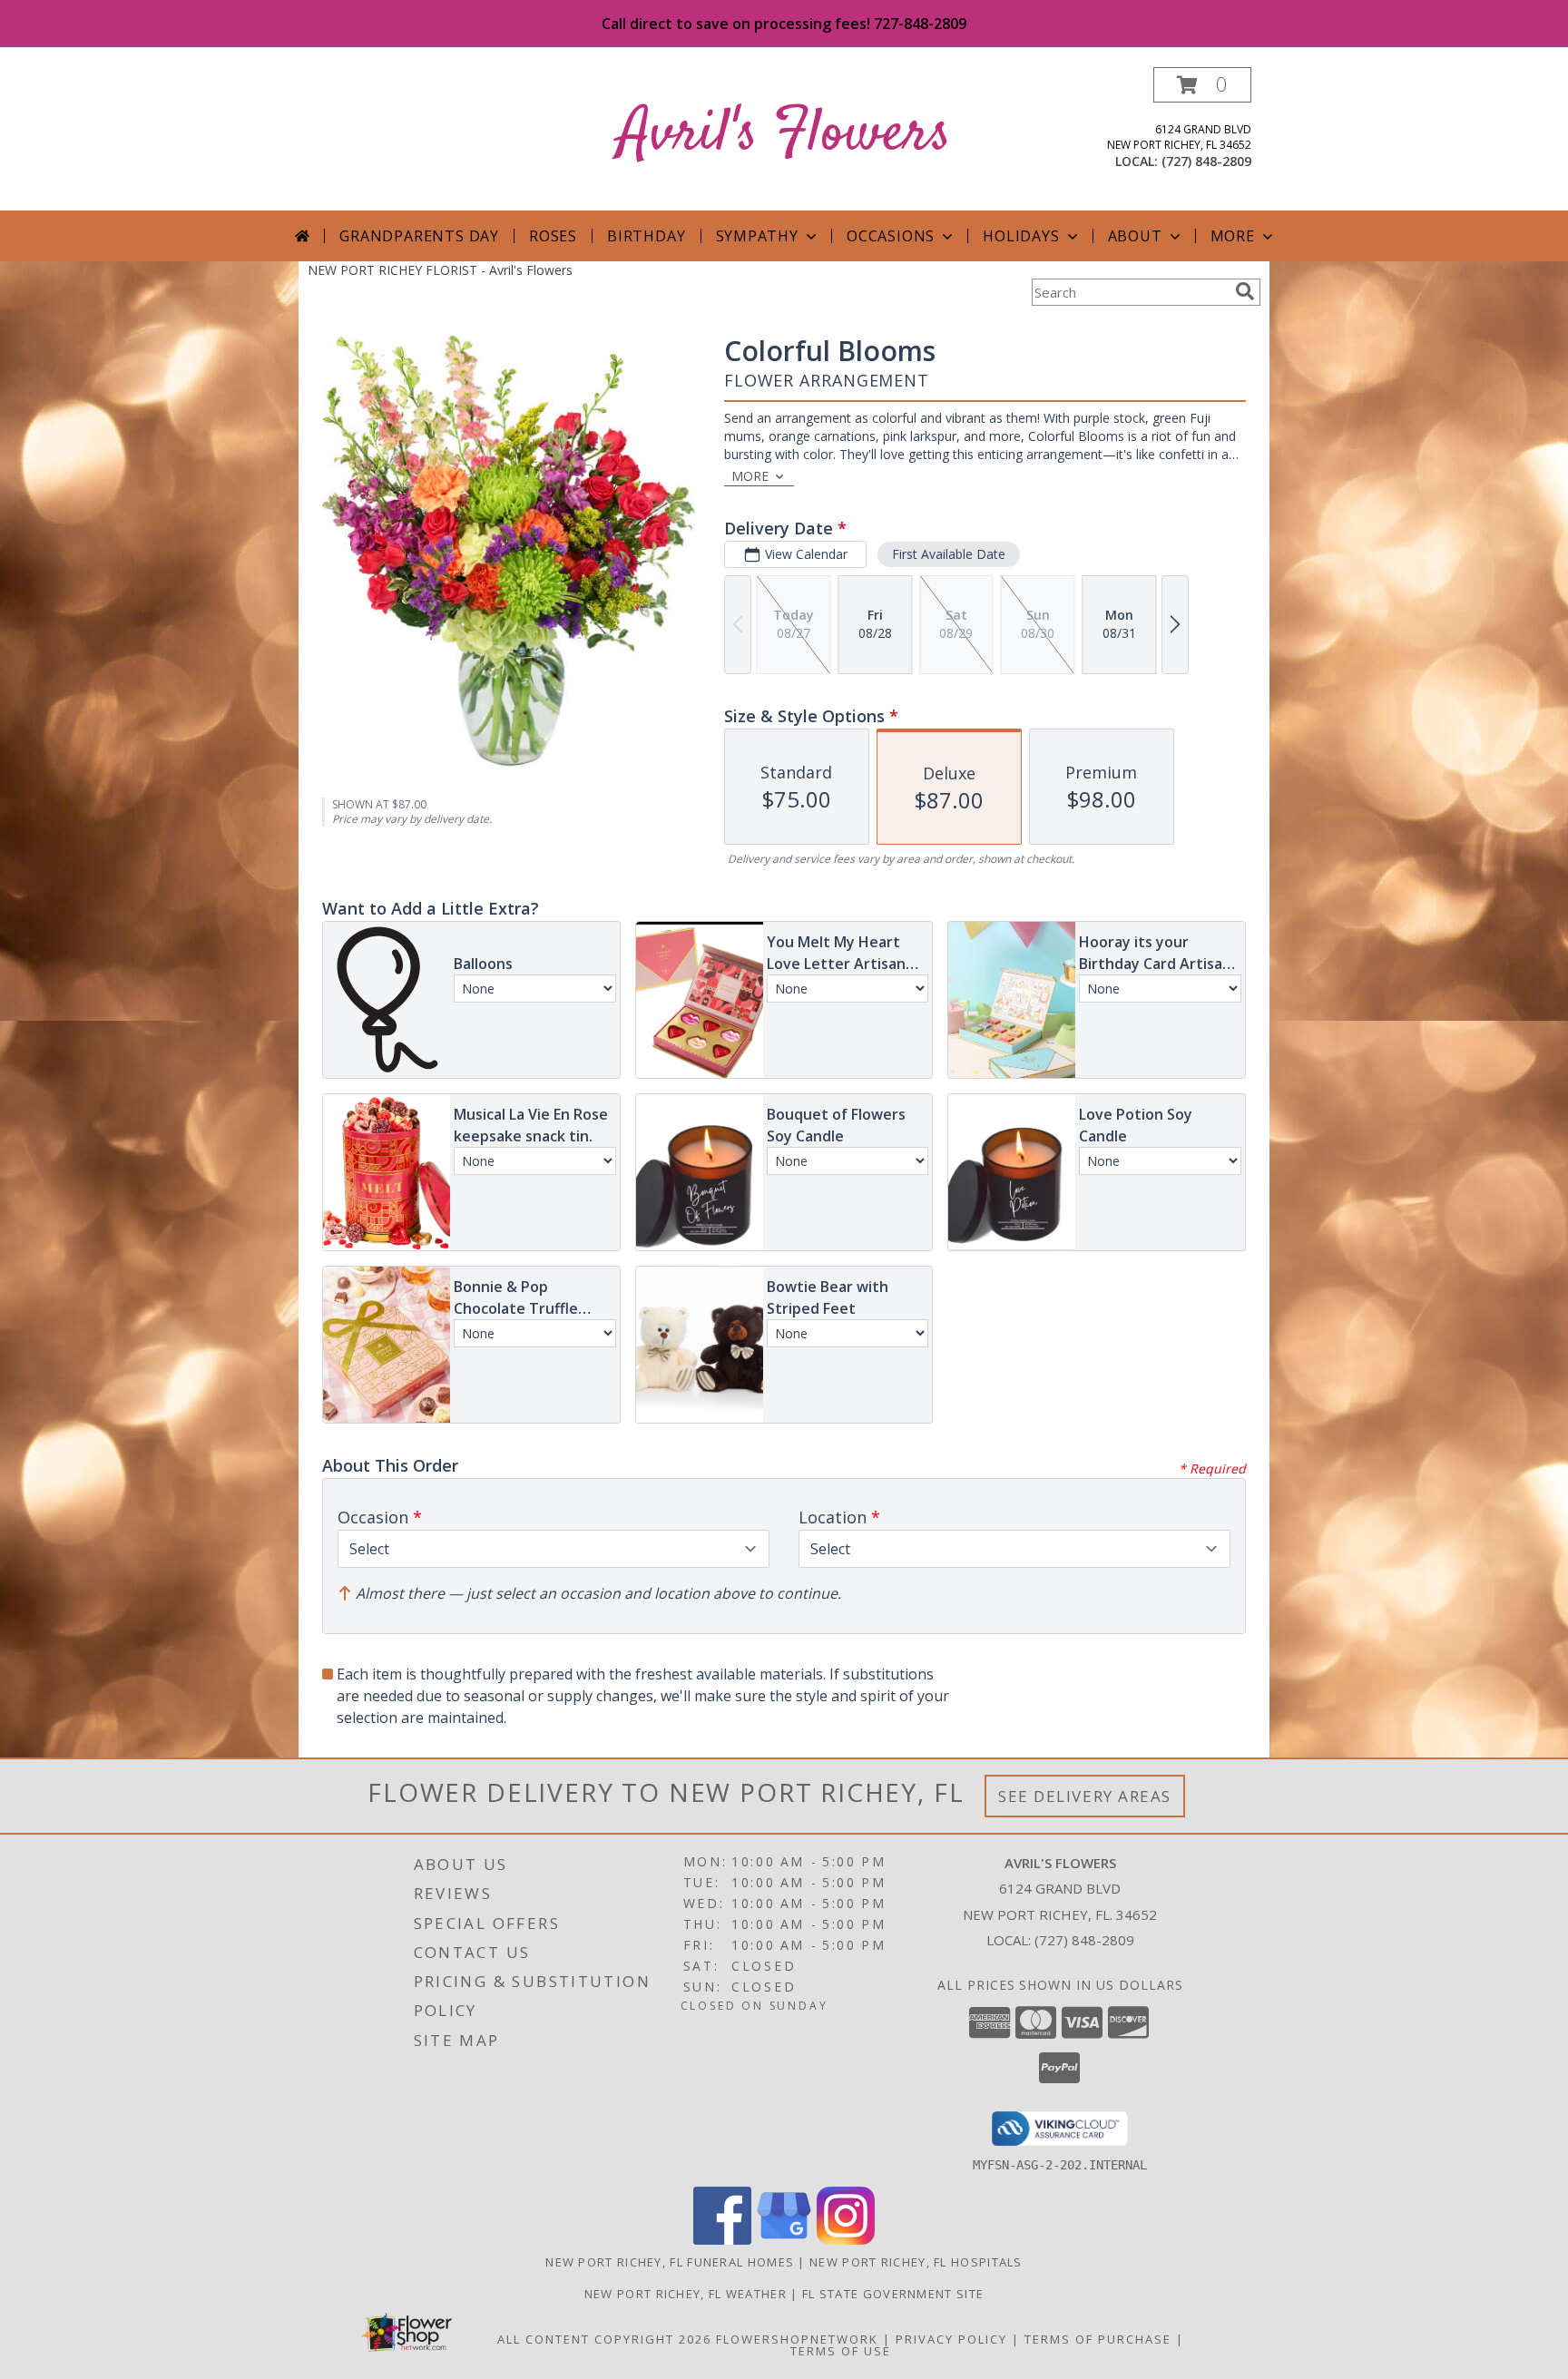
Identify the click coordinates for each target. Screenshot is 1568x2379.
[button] (1202, 85)
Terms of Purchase (1098, 2339)
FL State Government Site (893, 2294)
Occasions (891, 236)
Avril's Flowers (784, 135)
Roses (553, 236)
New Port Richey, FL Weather (686, 2294)
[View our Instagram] (846, 2240)
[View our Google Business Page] (784, 2240)
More (1233, 236)
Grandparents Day (419, 236)
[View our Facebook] (722, 2240)
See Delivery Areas (1085, 1796)
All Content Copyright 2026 (604, 2339)
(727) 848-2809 (1206, 161)
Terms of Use (841, 2351)
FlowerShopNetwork (797, 2339)
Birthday (646, 236)
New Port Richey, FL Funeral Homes (670, 2262)
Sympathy (757, 236)
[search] (1245, 291)
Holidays (1021, 236)
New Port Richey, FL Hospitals (916, 2262)
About (1135, 236)
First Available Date (949, 554)
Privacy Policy (951, 2339)
